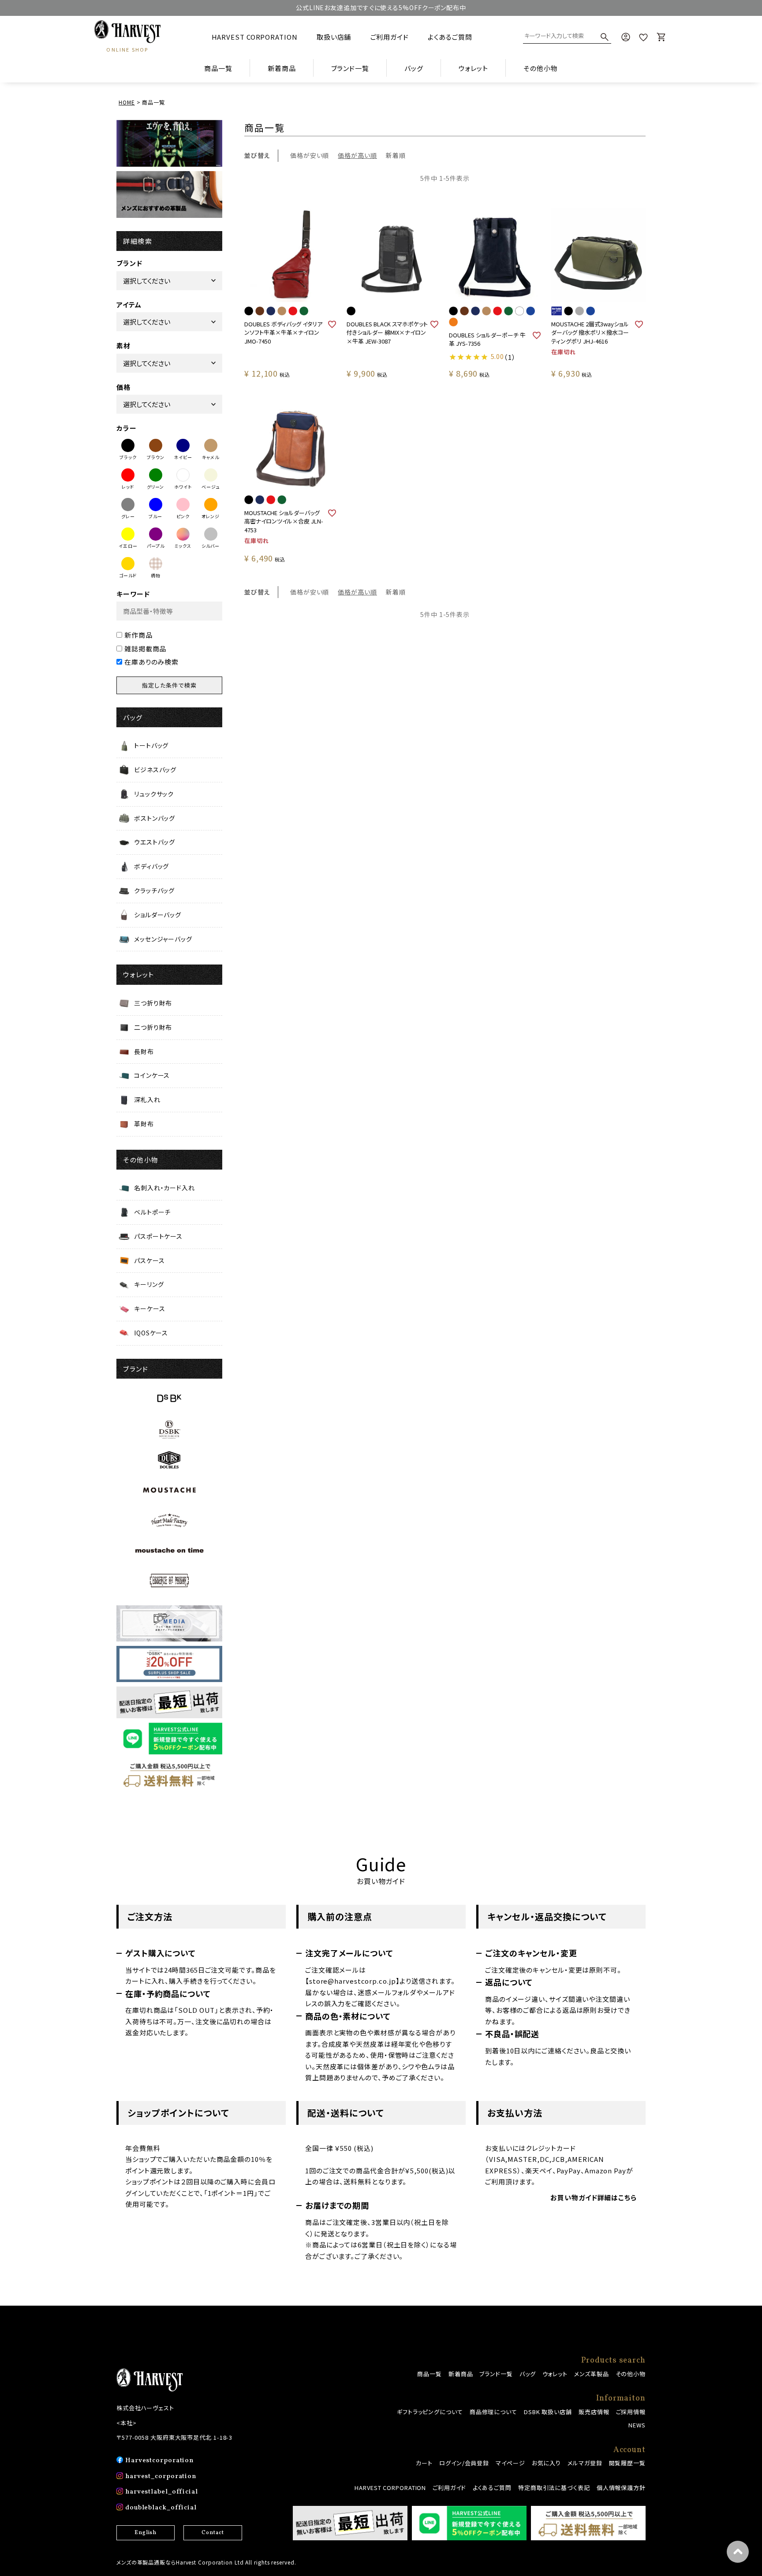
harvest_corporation (161, 2477)
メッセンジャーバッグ (163, 939)
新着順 (396, 155)
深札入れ (147, 1099)
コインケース (152, 1075)
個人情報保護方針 (621, 2488)
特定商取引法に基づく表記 (554, 2488)
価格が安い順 (310, 155)
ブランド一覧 (496, 2374)
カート (424, 2463)
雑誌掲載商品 (145, 649)
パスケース (149, 1260)
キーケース (150, 1309)
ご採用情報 (631, 2412)
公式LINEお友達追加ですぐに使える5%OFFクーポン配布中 (381, 7)
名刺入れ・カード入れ (164, 1188)
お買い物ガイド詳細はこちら (594, 2197)
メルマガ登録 (585, 2463)
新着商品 (282, 68)
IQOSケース (151, 1333)
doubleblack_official (161, 2508)
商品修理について (493, 2412)
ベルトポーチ (152, 1212)
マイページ (510, 2463)
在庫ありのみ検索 (151, 662)
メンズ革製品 (591, 2374)
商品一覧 (218, 68)
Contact (213, 2533)
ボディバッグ (151, 866)
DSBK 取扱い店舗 (548, 2412)
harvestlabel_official (162, 2492)
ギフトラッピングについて (430, 2412)
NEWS (637, 2425)
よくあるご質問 (450, 37)
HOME (127, 102)
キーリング (149, 1284)
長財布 (144, 1051)
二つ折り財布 (153, 1027)
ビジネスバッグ (155, 770)
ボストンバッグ (155, 818)
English (146, 2533)
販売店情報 (594, 2412)
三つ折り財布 (153, 1003)
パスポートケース (158, 1236)
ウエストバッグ (155, 842)
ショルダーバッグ (158, 915)
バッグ (528, 2374)
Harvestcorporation (159, 2461)
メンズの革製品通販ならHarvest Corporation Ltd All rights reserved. (206, 2562)
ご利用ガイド (390, 37)
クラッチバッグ (154, 890)
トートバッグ (151, 745)
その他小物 (631, 2374)
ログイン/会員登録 (464, 2463)
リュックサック (154, 794)
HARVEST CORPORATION (255, 37)
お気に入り (547, 2463)
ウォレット (555, 2374)
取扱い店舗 (334, 37)
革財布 (144, 1124)
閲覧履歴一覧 (627, 2463)
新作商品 (138, 635)
